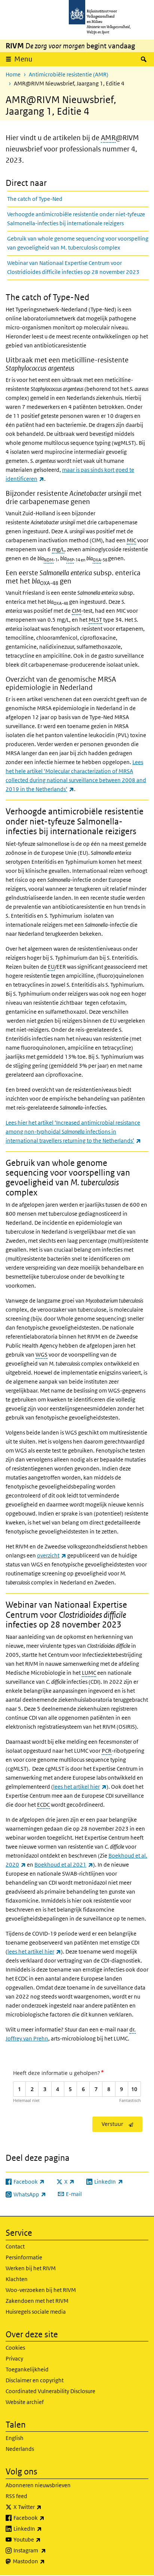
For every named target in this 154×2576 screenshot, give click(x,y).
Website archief (25, 2402)
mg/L (58, 549)
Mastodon (45, 2561)
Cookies (15, 2348)
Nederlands (20, 2449)
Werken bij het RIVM (31, 2268)
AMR (108, 138)
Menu (23, 59)
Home (13, 74)
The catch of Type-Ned (35, 199)
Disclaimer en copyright (35, 2380)
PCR (107, 1751)
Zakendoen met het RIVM (37, 2301)
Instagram (46, 2550)
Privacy (14, 2358)
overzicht (52, 1555)
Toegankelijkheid (27, 2369)
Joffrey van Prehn (27, 2038)
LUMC (89, 1673)
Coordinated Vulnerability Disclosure (50, 2391)
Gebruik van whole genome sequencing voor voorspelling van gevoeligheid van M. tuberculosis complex (78, 243)
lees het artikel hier (80, 1787)
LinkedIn (44, 2528)
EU (51, 967)
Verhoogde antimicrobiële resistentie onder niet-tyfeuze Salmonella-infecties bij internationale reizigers (76, 219)
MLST (95, 620)
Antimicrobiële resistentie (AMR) (69, 74)
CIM (76, 611)
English (15, 2438)
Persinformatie (24, 2257)
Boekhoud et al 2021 (64, 1865)
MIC (131, 540)
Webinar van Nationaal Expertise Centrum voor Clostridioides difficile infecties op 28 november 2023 (73, 267)
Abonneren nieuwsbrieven (38, 2485)
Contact (15, 2246)
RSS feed (16, 2496)
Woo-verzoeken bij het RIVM (41, 2290)
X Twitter (44, 2507)
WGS (41, 1355)
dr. (133, 2029)
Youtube (44, 2539)
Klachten (17, 2279)
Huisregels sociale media (36, 2312)
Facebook (45, 2518)
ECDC (43, 1805)
